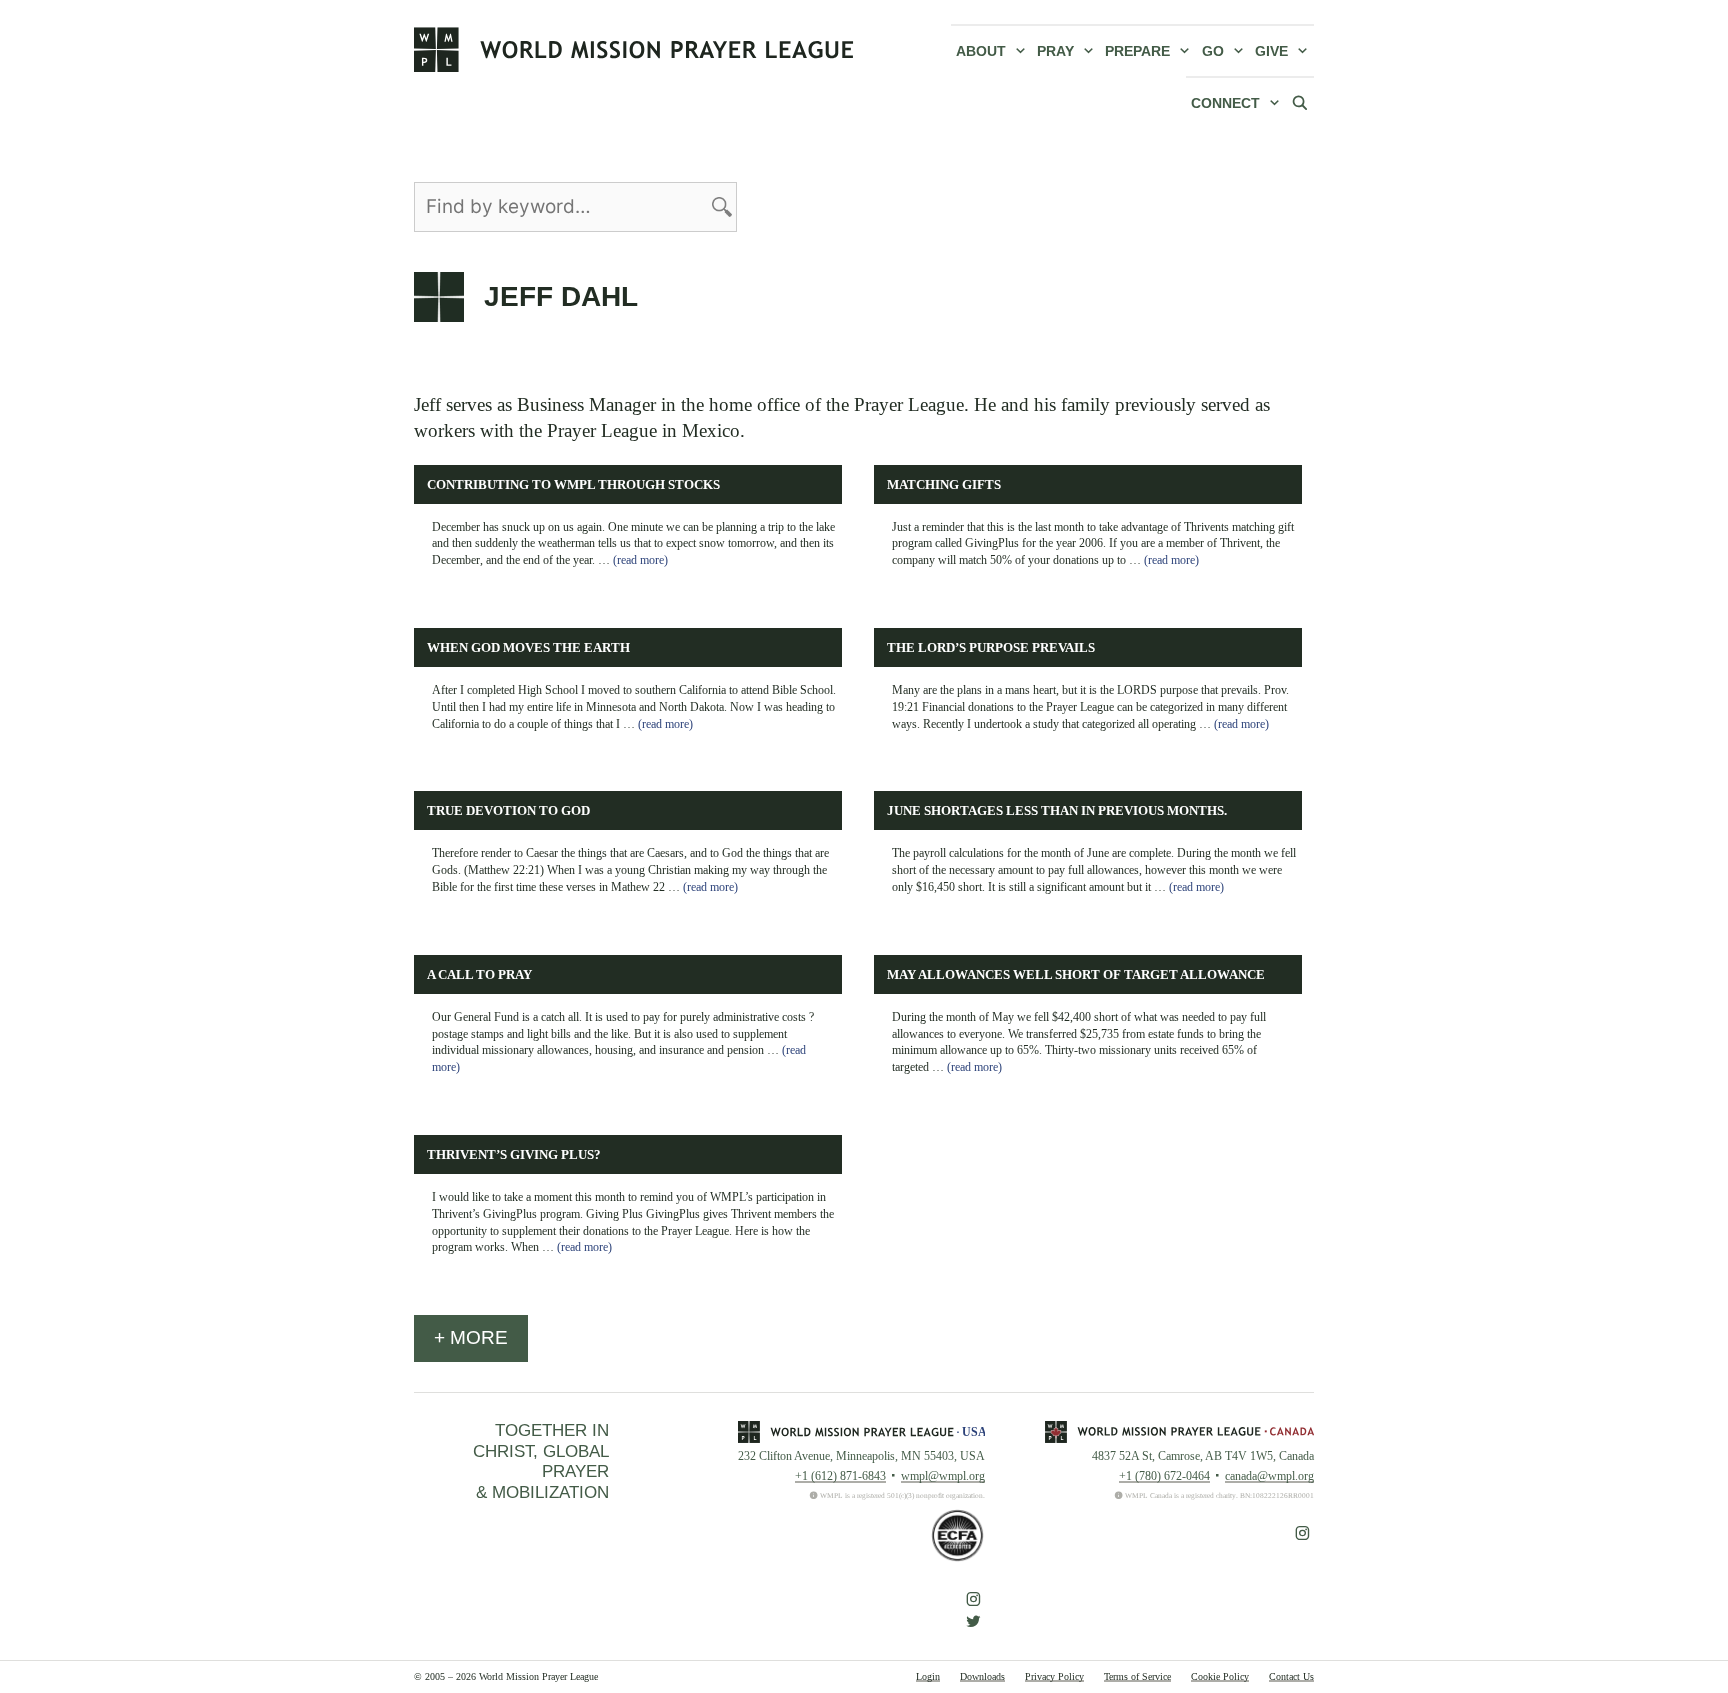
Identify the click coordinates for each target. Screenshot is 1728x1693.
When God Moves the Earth (528, 648)
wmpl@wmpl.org (943, 1476)
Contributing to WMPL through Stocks (573, 485)
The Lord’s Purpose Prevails (991, 648)
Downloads (982, 1676)
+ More (471, 1337)
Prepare (1137, 51)
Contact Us (1291, 1676)
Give (1271, 51)
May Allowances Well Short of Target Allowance (1076, 975)
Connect (1225, 103)
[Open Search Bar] (1300, 102)
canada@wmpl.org (1269, 1476)
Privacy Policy (1054, 1676)
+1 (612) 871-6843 (840, 1476)
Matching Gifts (944, 485)
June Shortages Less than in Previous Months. (1057, 811)
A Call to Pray (479, 975)
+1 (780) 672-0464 (1164, 1476)
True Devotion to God (508, 811)
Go (1213, 51)
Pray (1055, 51)
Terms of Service (1137, 1676)
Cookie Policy (1220, 1676)
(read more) (640, 560)
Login (928, 1676)
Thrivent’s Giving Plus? (514, 1155)
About (981, 51)
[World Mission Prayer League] (634, 49)
